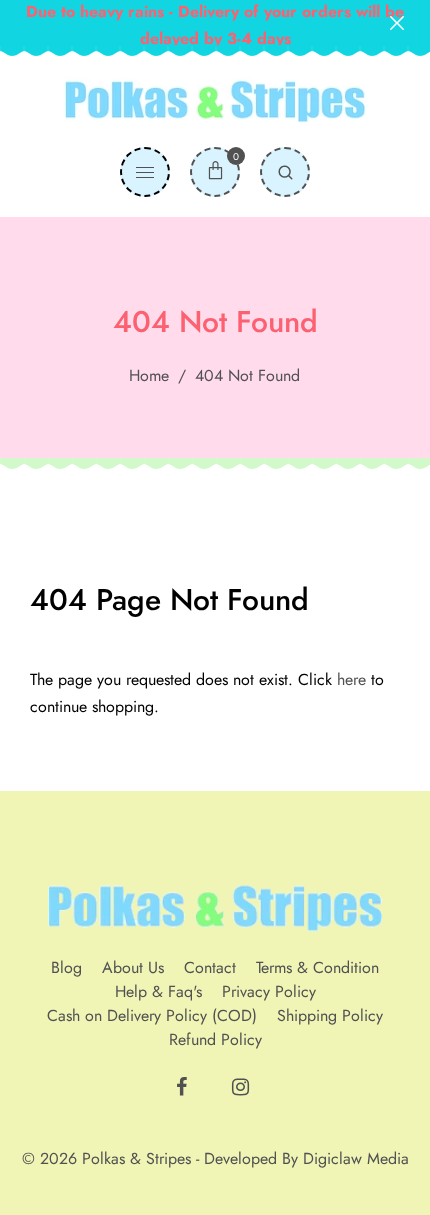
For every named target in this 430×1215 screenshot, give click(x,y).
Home (149, 375)
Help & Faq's (158, 991)
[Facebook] (184, 1091)
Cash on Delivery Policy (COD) (152, 1015)
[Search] (285, 172)
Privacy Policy (269, 991)
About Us (133, 967)
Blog (66, 967)
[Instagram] (243, 1091)
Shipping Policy (330, 1015)
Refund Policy (215, 1039)
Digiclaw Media (356, 1158)
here (351, 679)
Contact (210, 967)
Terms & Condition (317, 967)
